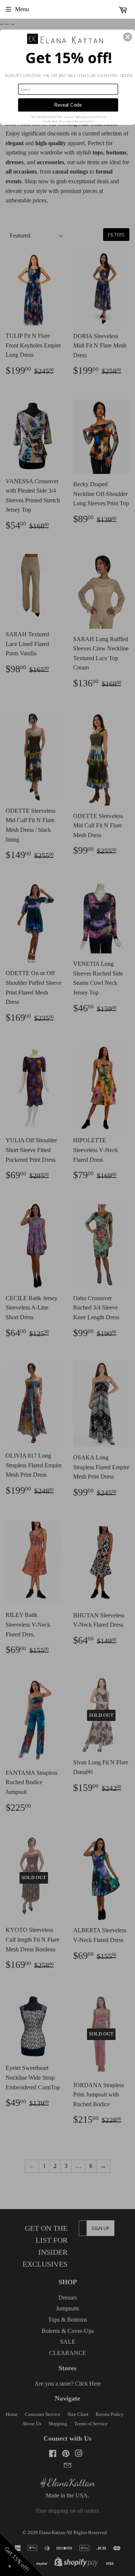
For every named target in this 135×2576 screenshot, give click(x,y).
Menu (22, 9)
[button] (127, 37)
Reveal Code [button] (68, 105)
